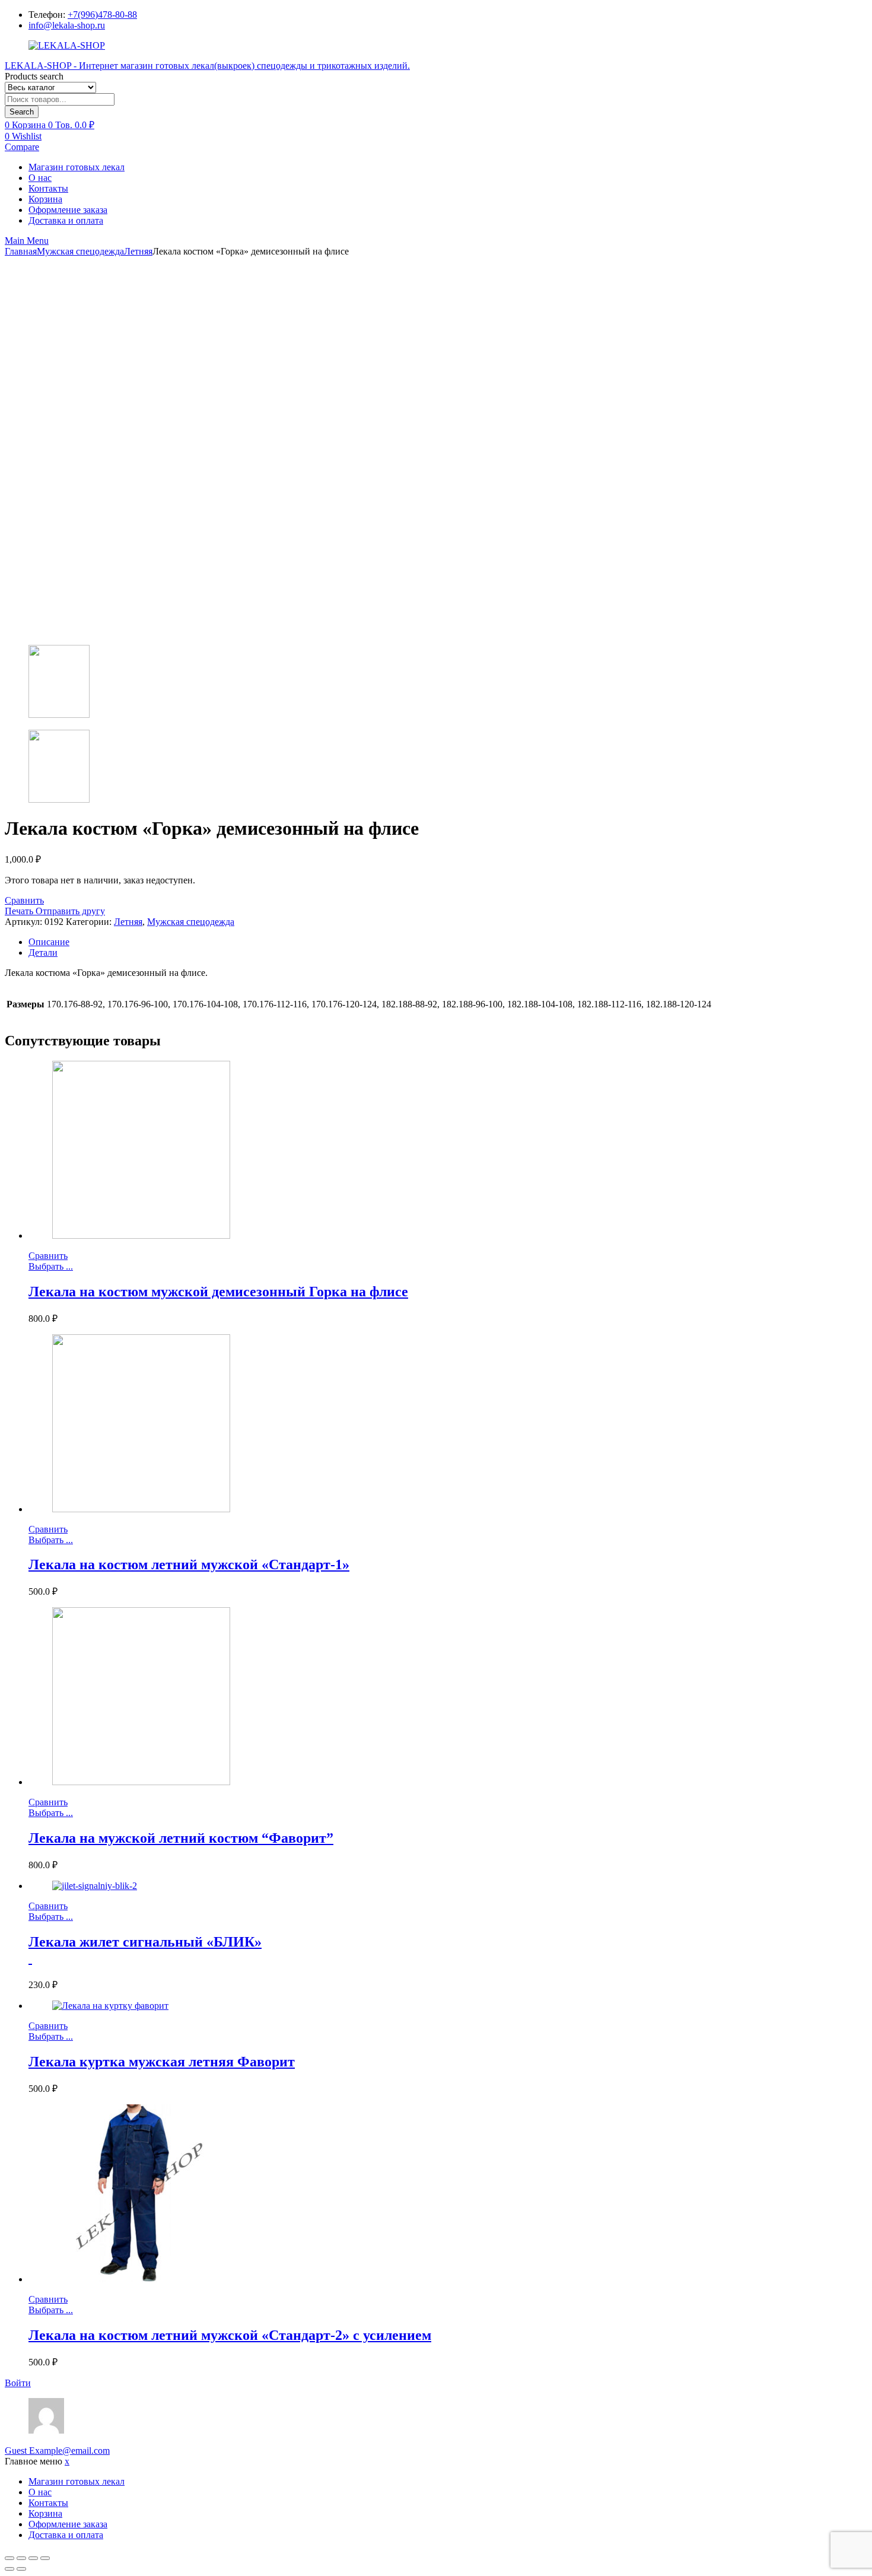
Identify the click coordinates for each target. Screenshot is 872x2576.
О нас (40, 178)
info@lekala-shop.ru (67, 25)
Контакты (48, 188)
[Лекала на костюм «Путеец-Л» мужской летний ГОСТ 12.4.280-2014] (436, 683)
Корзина (45, 199)
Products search (34, 76)
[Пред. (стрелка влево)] (9, 2569)
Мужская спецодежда (80, 251)
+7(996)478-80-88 (102, 15)
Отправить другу (70, 911)
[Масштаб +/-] (45, 2558)
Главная (21, 251)
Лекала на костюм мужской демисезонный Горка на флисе (218, 1292)
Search (22, 112)
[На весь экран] (33, 2558)
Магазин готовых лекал (77, 167)
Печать (20, 911)
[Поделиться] (21, 2558)
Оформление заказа (68, 210)
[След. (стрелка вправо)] (21, 2569)
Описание (49, 942)
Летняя (138, 251)
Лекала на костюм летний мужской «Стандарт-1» (189, 1564)
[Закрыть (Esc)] (9, 2558)
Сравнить (24, 900)
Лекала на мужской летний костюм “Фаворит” (181, 1838)
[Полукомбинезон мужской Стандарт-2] (436, 767)
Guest (57, 2451)
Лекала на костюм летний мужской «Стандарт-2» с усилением (230, 2335)
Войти (18, 2383)
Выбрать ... (51, 1266)
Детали (43, 953)
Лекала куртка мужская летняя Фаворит (162, 2062)
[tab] (448, 942)
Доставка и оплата (66, 220)
